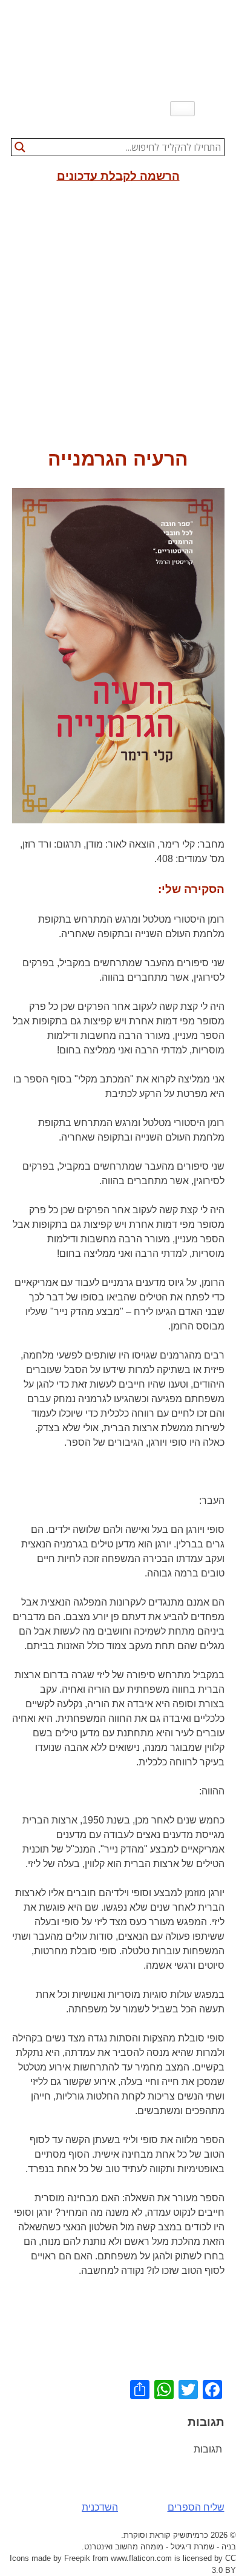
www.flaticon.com (141, 2558)
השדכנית (100, 2507)
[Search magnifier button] (20, 147)
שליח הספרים (196, 2507)
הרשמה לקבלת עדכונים (118, 176)
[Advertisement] (118, 320)
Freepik (77, 2558)
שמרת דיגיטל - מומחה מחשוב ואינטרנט (149, 2547)
